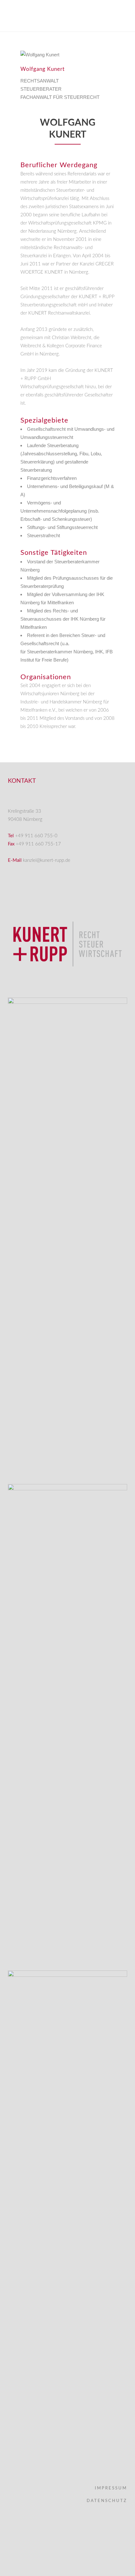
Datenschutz (107, 2501)
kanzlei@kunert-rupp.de (47, 860)
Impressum (111, 2488)
